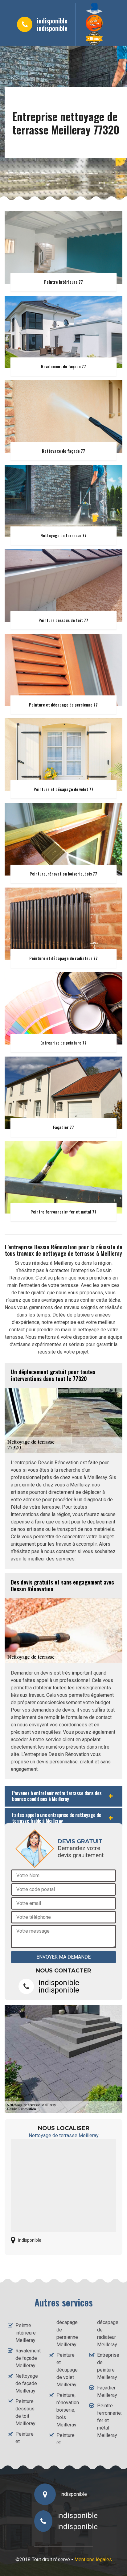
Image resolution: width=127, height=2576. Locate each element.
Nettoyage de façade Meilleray (27, 2383)
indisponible (52, 21)
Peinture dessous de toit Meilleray (25, 2412)
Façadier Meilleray (107, 2391)
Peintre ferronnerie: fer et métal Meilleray (108, 2420)
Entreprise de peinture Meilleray (108, 2366)
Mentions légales (93, 2560)
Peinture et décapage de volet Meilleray (67, 2370)
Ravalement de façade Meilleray (27, 2358)
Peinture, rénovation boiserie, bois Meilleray (68, 2410)
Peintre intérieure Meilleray (26, 2333)
